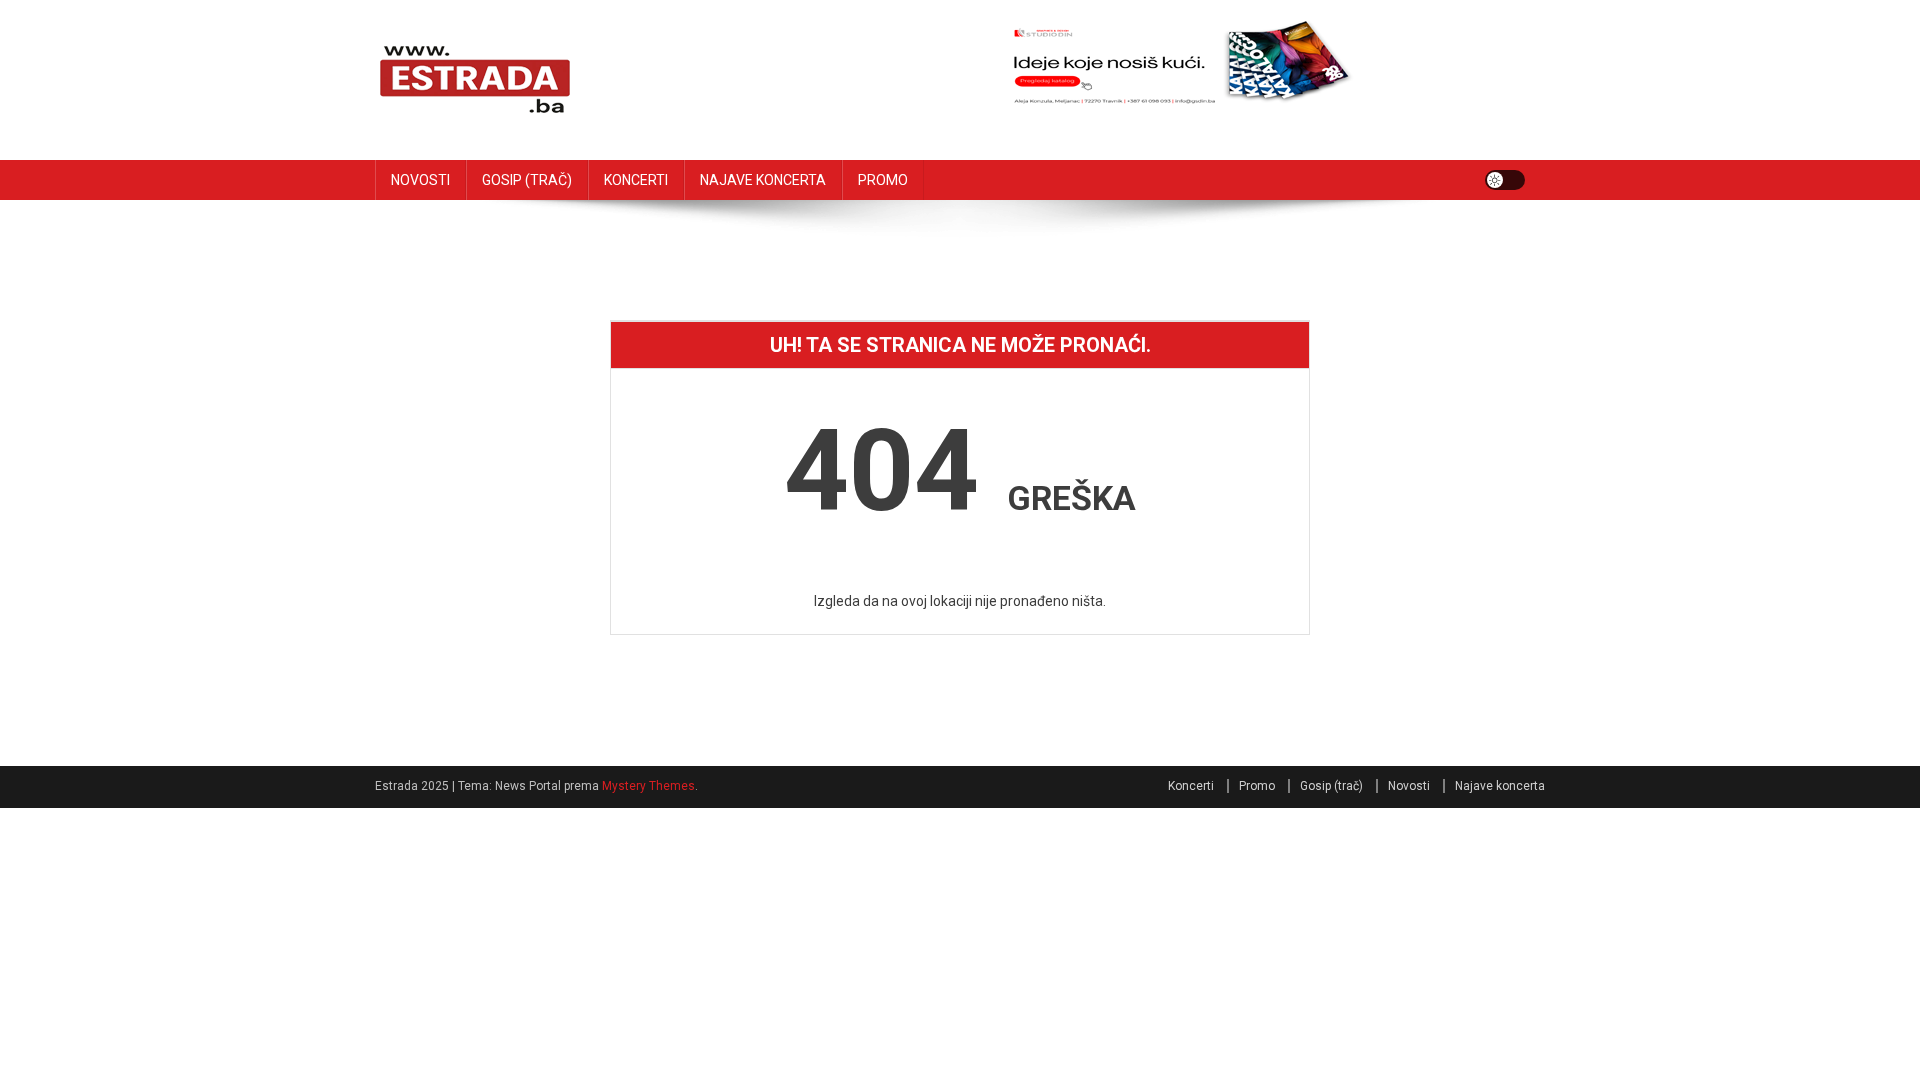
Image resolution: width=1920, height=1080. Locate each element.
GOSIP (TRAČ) (527, 180)
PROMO (883, 180)
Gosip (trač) (1331, 786)
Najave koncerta (1500, 786)
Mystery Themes (648, 786)
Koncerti (1191, 786)
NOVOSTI (420, 180)
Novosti (1409, 786)
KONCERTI (636, 180)
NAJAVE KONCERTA (763, 180)
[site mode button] (1505, 180)
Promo (1257, 786)
